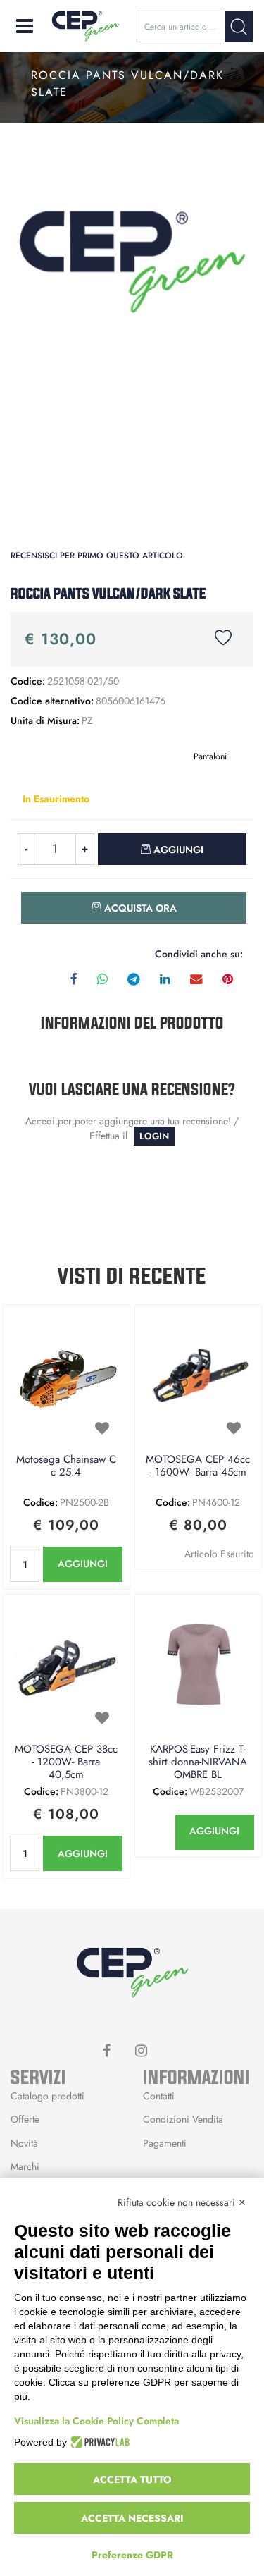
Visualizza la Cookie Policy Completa (96, 2421)
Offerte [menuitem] (25, 2119)
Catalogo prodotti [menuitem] (48, 2096)
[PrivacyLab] (98, 2442)
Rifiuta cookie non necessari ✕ (182, 2202)
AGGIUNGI (83, 1564)
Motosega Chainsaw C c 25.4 (66, 1466)
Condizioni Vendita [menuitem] (183, 2119)
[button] (239, 26)
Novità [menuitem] (24, 2143)
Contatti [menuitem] (159, 2096)
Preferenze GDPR (132, 2555)
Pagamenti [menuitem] (165, 2143)
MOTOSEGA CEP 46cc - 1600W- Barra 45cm (198, 1466)
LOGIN (154, 1136)
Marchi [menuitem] (25, 2166)
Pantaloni (210, 756)
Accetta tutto (132, 2479)
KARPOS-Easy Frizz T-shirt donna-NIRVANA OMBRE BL (198, 1762)
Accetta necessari (132, 2518)
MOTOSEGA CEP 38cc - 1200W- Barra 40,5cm (66, 1762)
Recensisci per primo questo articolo (97, 556)
